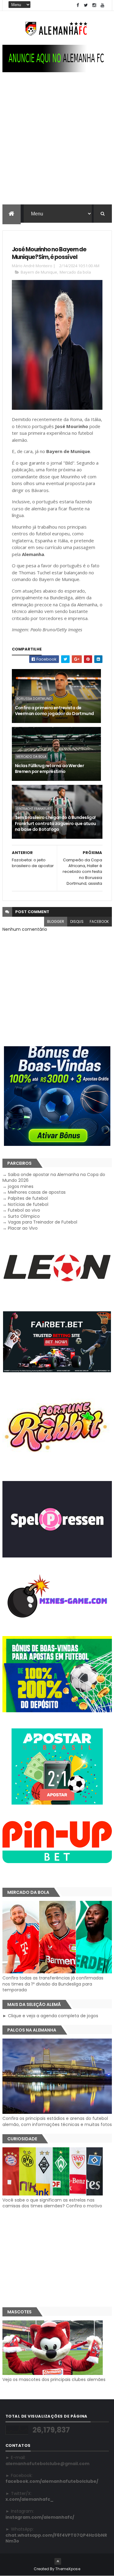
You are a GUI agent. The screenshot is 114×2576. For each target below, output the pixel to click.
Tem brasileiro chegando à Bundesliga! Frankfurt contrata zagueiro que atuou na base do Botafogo (55, 823)
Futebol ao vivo (24, 1210)
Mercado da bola (75, 272)
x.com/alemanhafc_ (29, 2499)
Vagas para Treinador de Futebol (43, 1222)
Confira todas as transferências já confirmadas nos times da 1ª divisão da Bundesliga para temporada (53, 1984)
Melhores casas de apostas (37, 1192)
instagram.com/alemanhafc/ (40, 2517)
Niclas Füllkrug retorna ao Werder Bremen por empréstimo (50, 769)
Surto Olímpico (24, 1216)
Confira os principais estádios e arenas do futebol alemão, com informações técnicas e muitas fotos (57, 2121)
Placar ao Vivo (23, 1228)
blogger (56, 921)
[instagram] (94, 5)
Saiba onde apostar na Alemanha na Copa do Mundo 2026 (54, 1178)
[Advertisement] (57, 144)
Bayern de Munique (39, 272)
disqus (77, 921)
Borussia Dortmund (34, 699)
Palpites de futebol (28, 1198)
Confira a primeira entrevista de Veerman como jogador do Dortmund (54, 711)
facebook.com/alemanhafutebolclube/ (52, 2481)
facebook (99, 921)
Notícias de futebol (28, 1204)
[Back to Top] (58, 2561)
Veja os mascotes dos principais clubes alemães (54, 2379)
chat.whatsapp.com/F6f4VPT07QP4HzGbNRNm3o (56, 2538)
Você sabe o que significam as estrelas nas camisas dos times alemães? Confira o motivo (52, 2203)
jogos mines (21, 1186)
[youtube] (102, 5)
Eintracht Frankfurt (34, 809)
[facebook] (78, 5)
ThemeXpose (68, 2569)
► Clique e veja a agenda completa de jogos (50, 2016)
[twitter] (86, 5)
